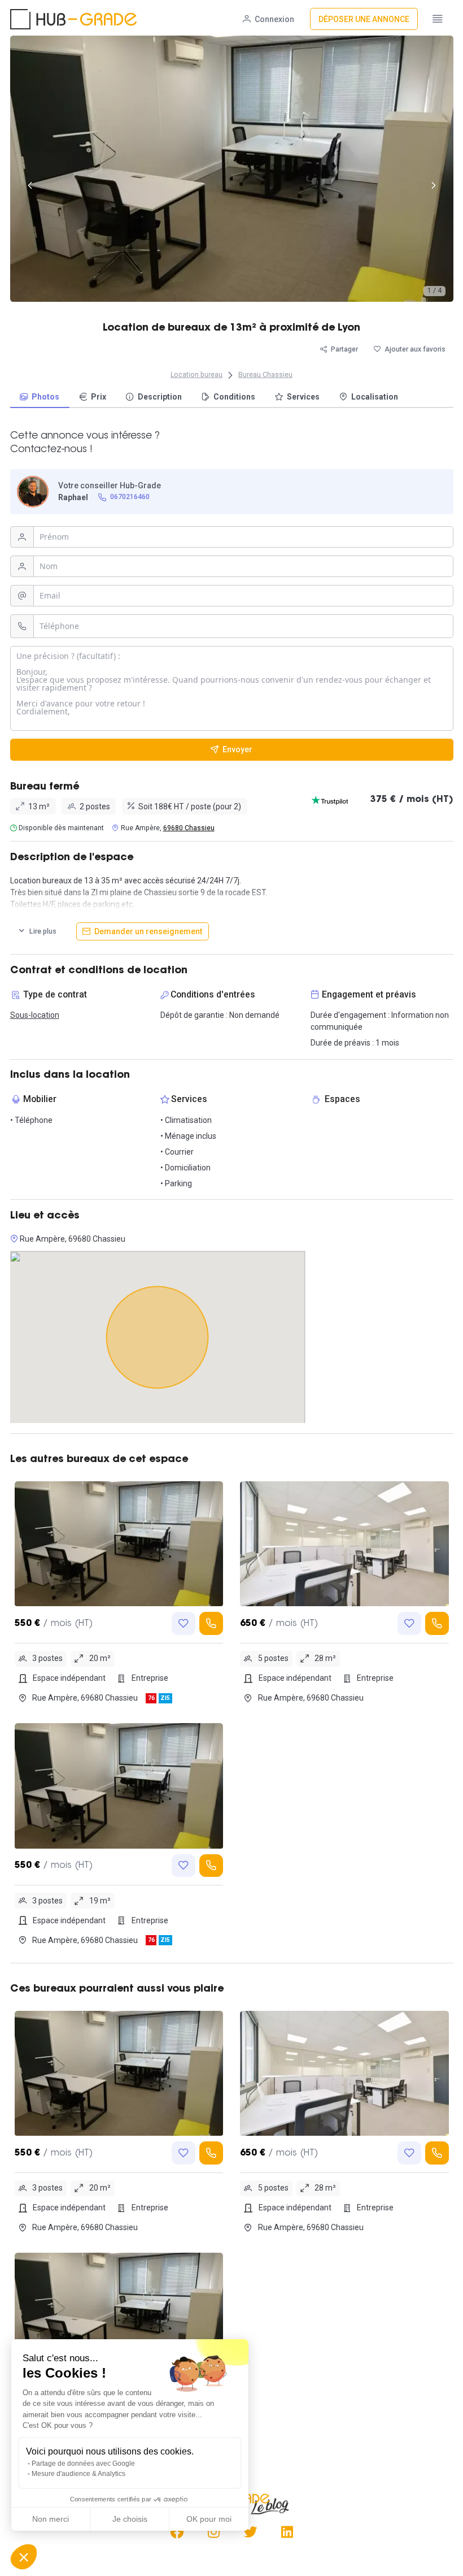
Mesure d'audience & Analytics (78, 2474)
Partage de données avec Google (83, 2464)
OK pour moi (209, 2519)
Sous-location (35, 1015)
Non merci (51, 2519)
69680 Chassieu (189, 828)
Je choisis (130, 2519)
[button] (24, 2557)
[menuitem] (40, 398)
